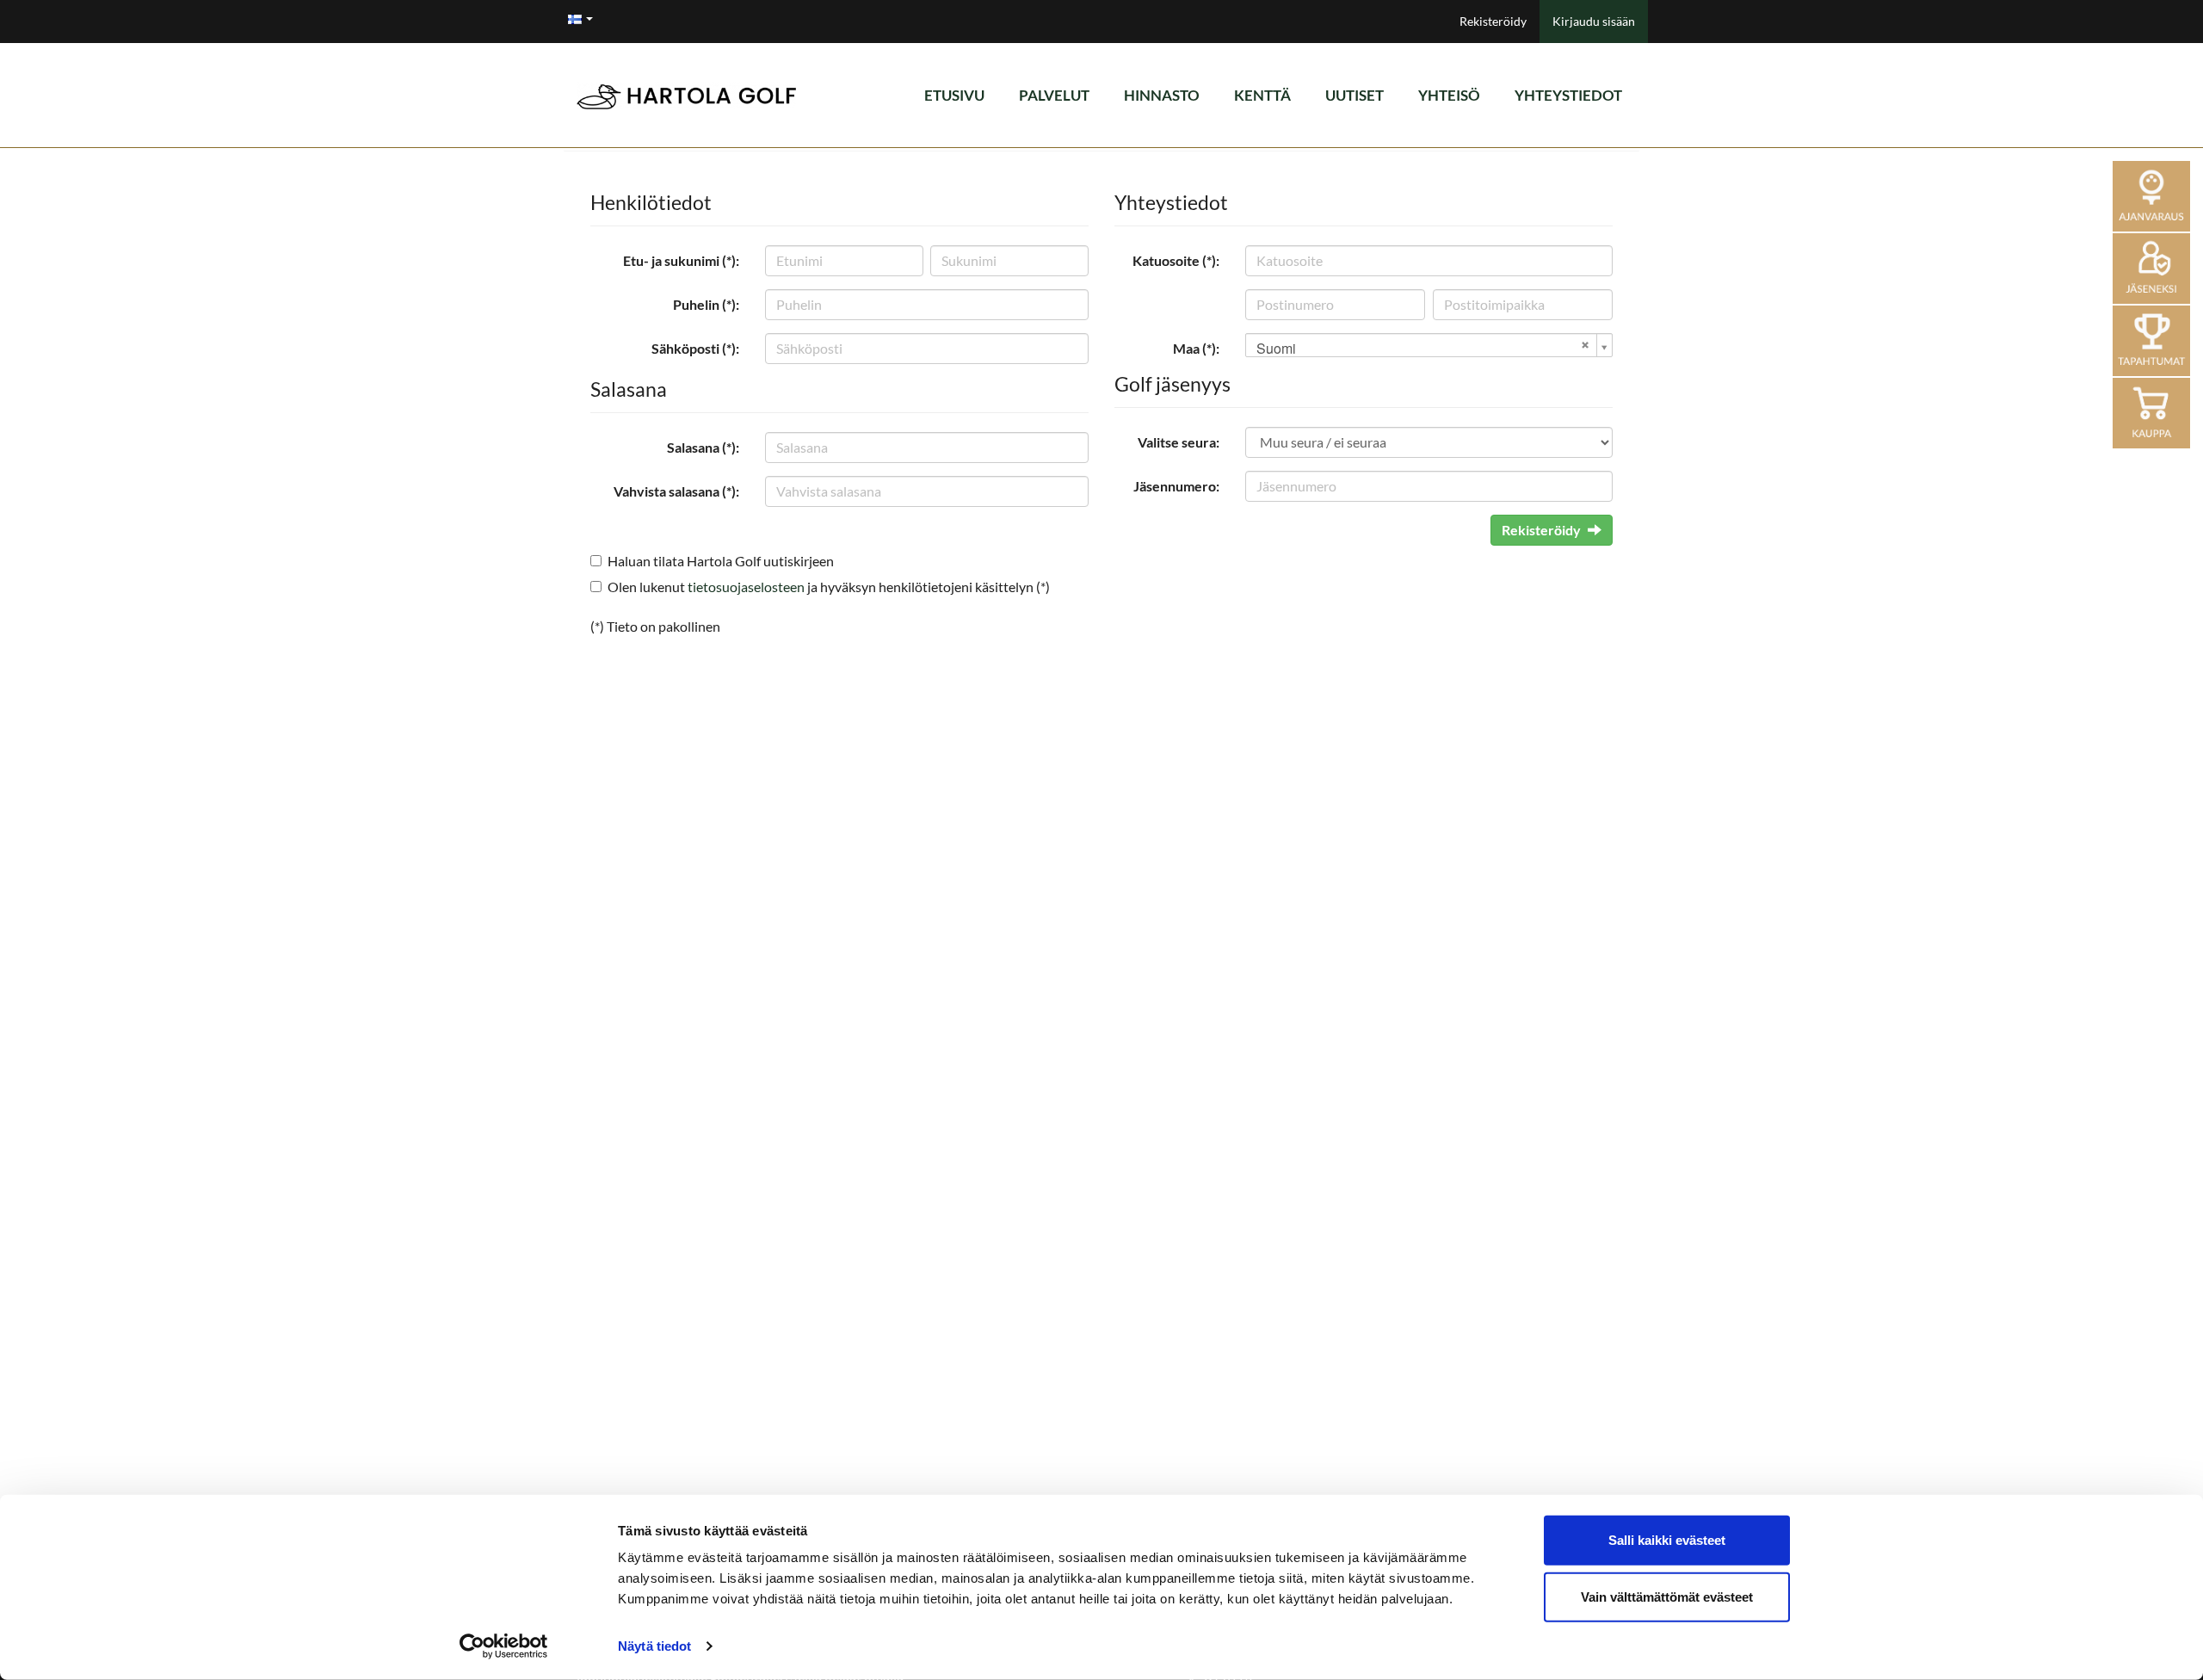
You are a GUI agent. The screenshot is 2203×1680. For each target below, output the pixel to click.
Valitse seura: (1179, 442)
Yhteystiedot (1568, 95)
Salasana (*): (703, 447)
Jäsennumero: (1176, 486)
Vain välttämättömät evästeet (1667, 1596)
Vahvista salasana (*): (676, 491)
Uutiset (1355, 95)
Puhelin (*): (706, 304)
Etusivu (954, 95)
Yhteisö (1449, 95)
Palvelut (1054, 95)
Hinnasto (1162, 95)
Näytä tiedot (654, 1646)
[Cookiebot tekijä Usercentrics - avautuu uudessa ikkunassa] (504, 1646)
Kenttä (1262, 95)
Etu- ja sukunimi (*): (681, 260)
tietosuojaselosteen (746, 587)
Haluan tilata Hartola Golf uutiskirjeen (721, 561)
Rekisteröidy (1493, 21)
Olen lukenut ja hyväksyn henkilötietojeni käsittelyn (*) (829, 587)
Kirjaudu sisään (1594, 21)
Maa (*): (1196, 348)
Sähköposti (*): (695, 348)
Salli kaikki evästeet (1667, 1540)
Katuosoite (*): (1176, 260)
